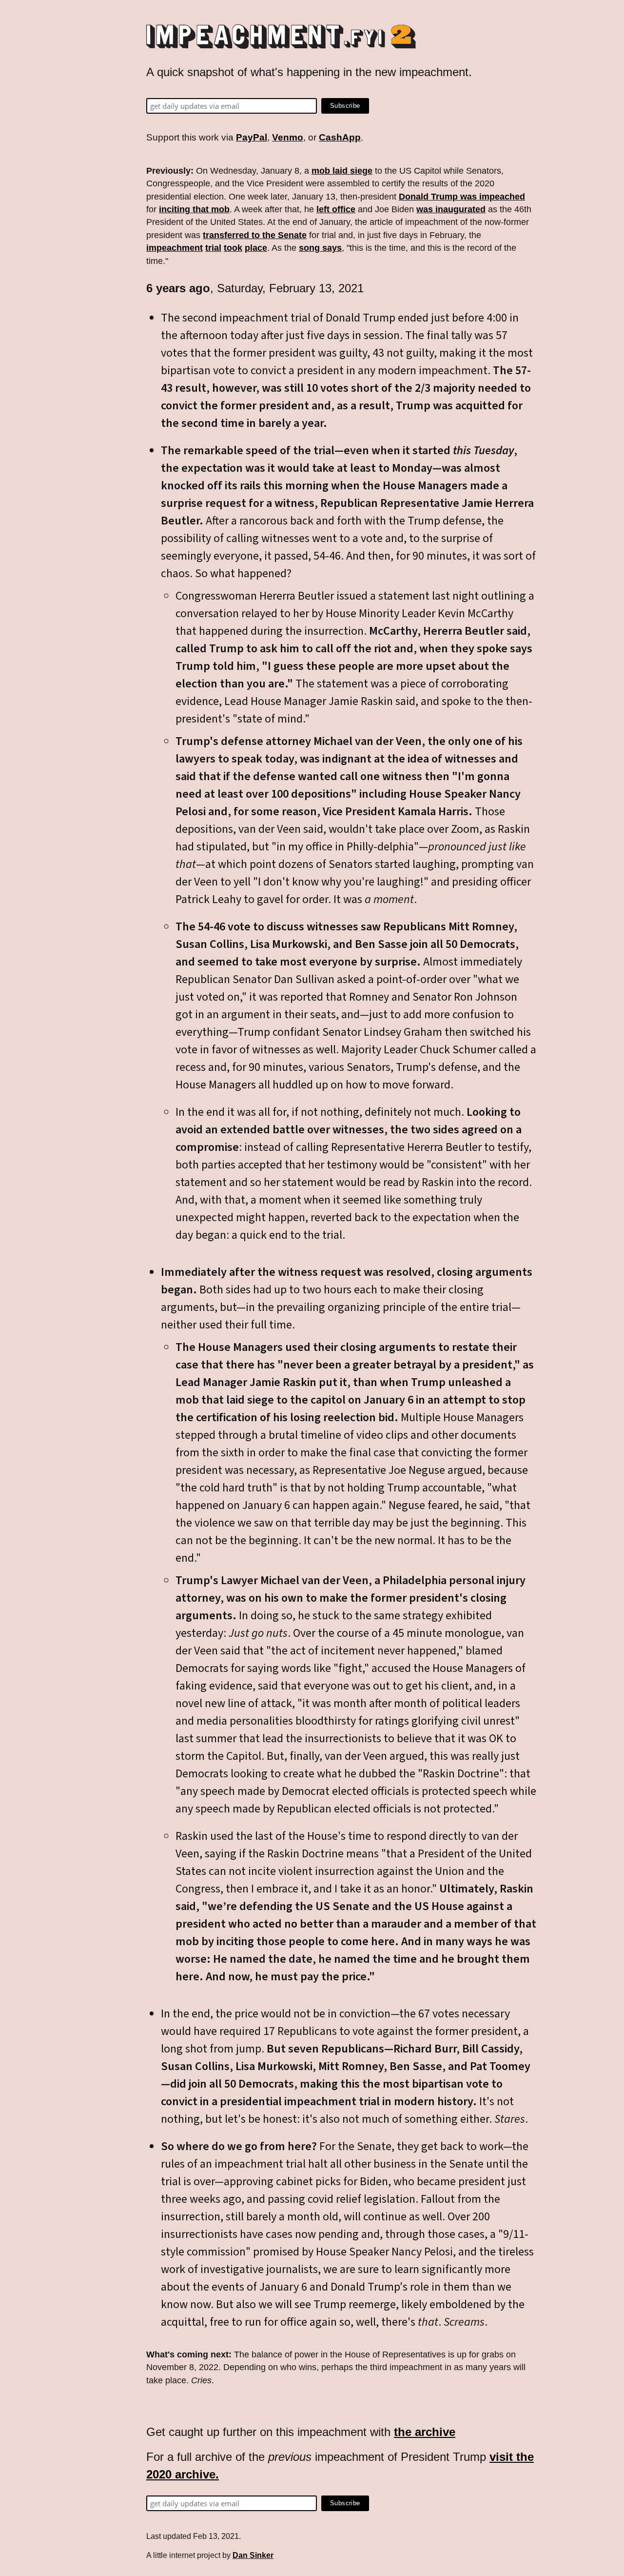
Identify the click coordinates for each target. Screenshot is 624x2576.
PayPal (252, 137)
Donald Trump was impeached (462, 197)
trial (213, 248)
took (233, 248)
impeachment (175, 248)
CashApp (340, 137)
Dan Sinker (253, 2555)
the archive (425, 2432)
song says (320, 248)
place (256, 248)
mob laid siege (342, 171)
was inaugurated (451, 209)
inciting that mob (194, 209)
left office (336, 209)
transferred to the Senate (255, 235)
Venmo (288, 137)
